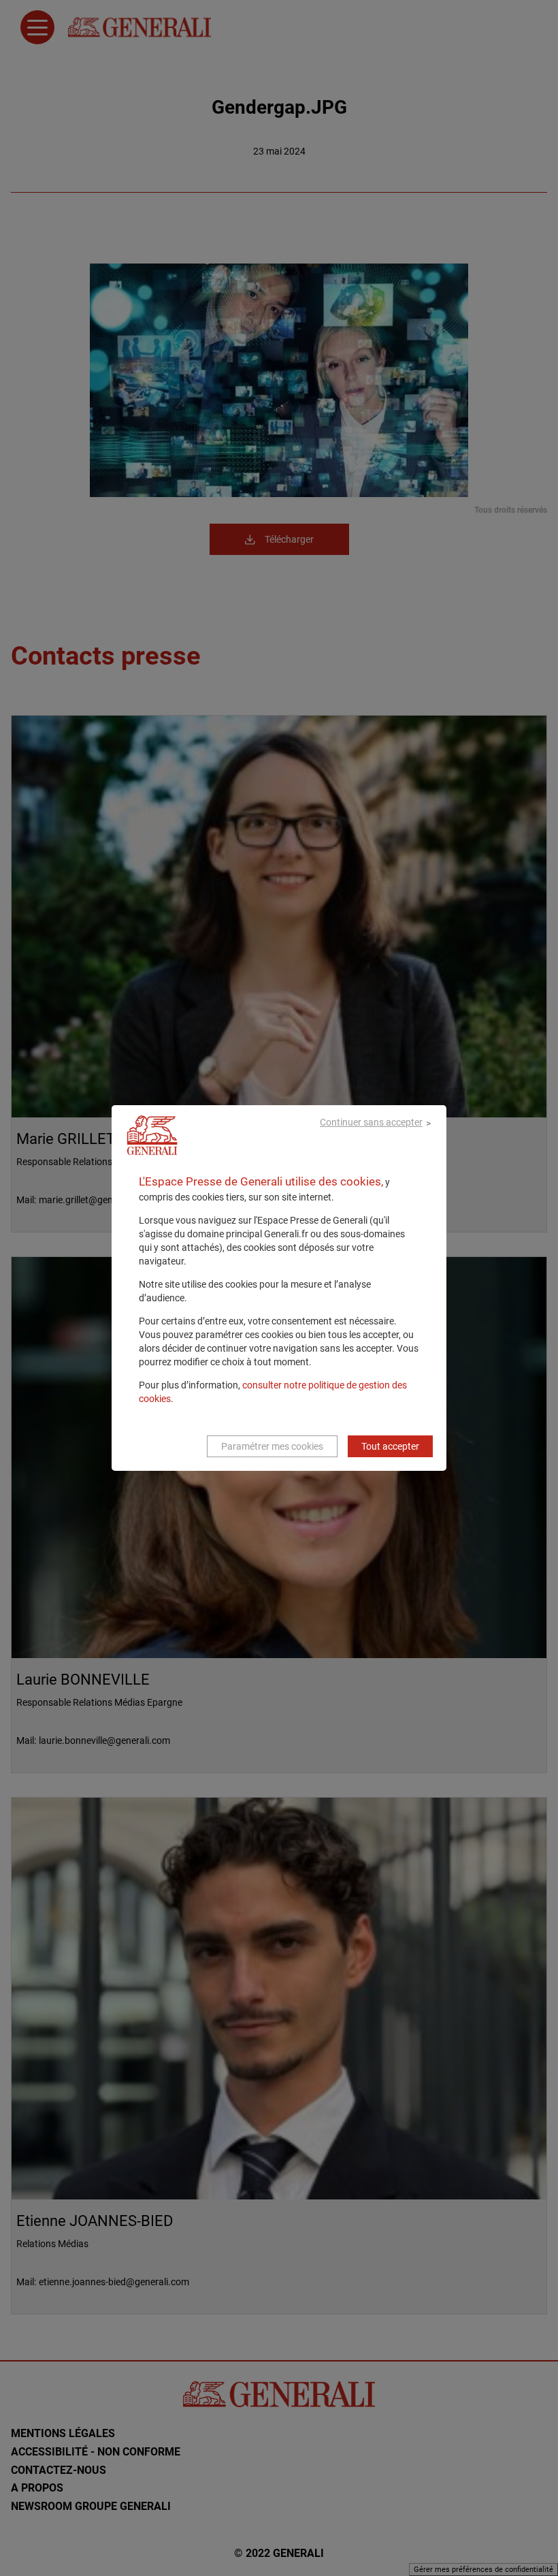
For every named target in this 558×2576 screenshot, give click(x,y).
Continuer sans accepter (371, 1122)
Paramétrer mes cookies (272, 1446)
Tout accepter (390, 1446)
